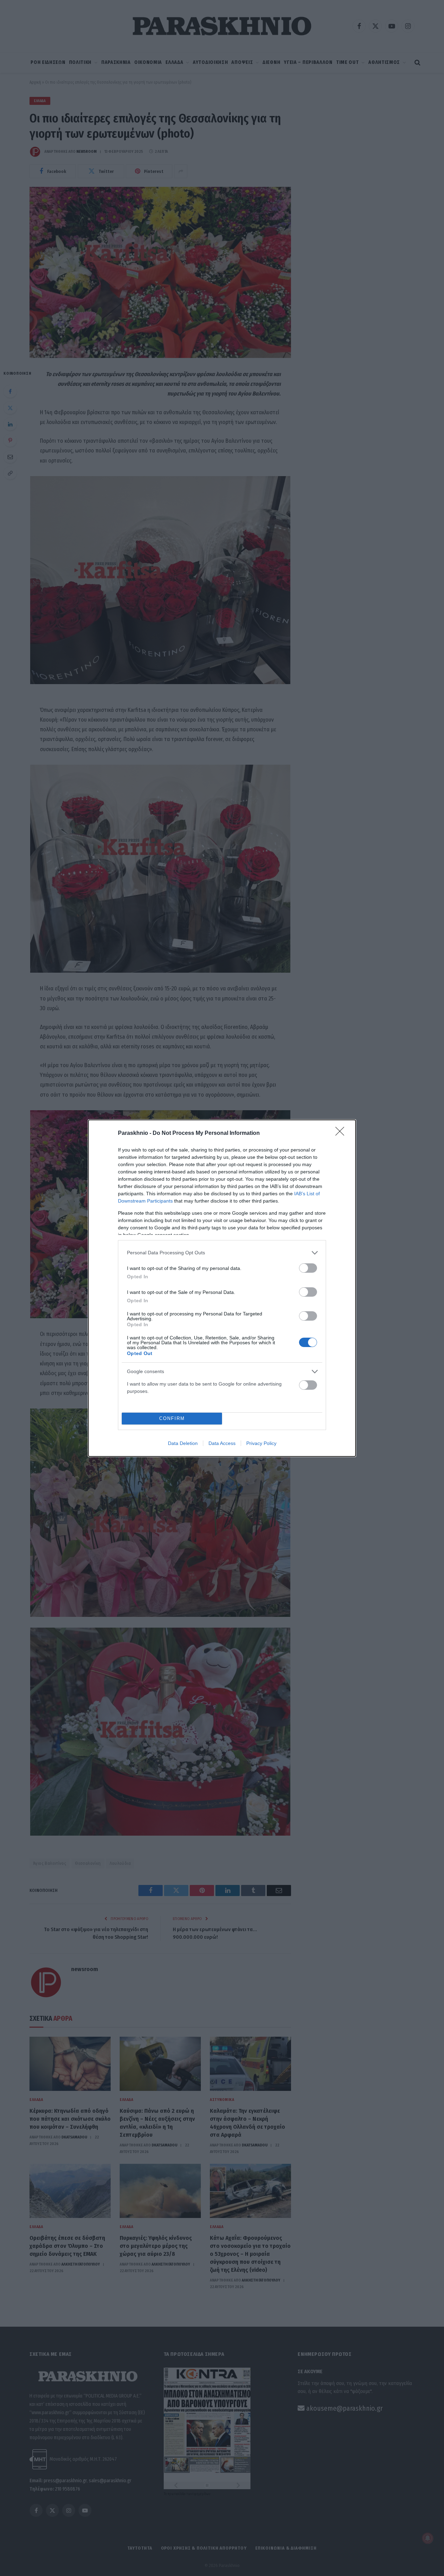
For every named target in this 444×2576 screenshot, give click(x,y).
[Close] (342, 1133)
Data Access (222, 1443)
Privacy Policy (261, 1443)
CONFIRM (172, 1418)
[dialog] (222, 1288)
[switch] (308, 1268)
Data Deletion (183, 1443)
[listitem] (222, 1253)
